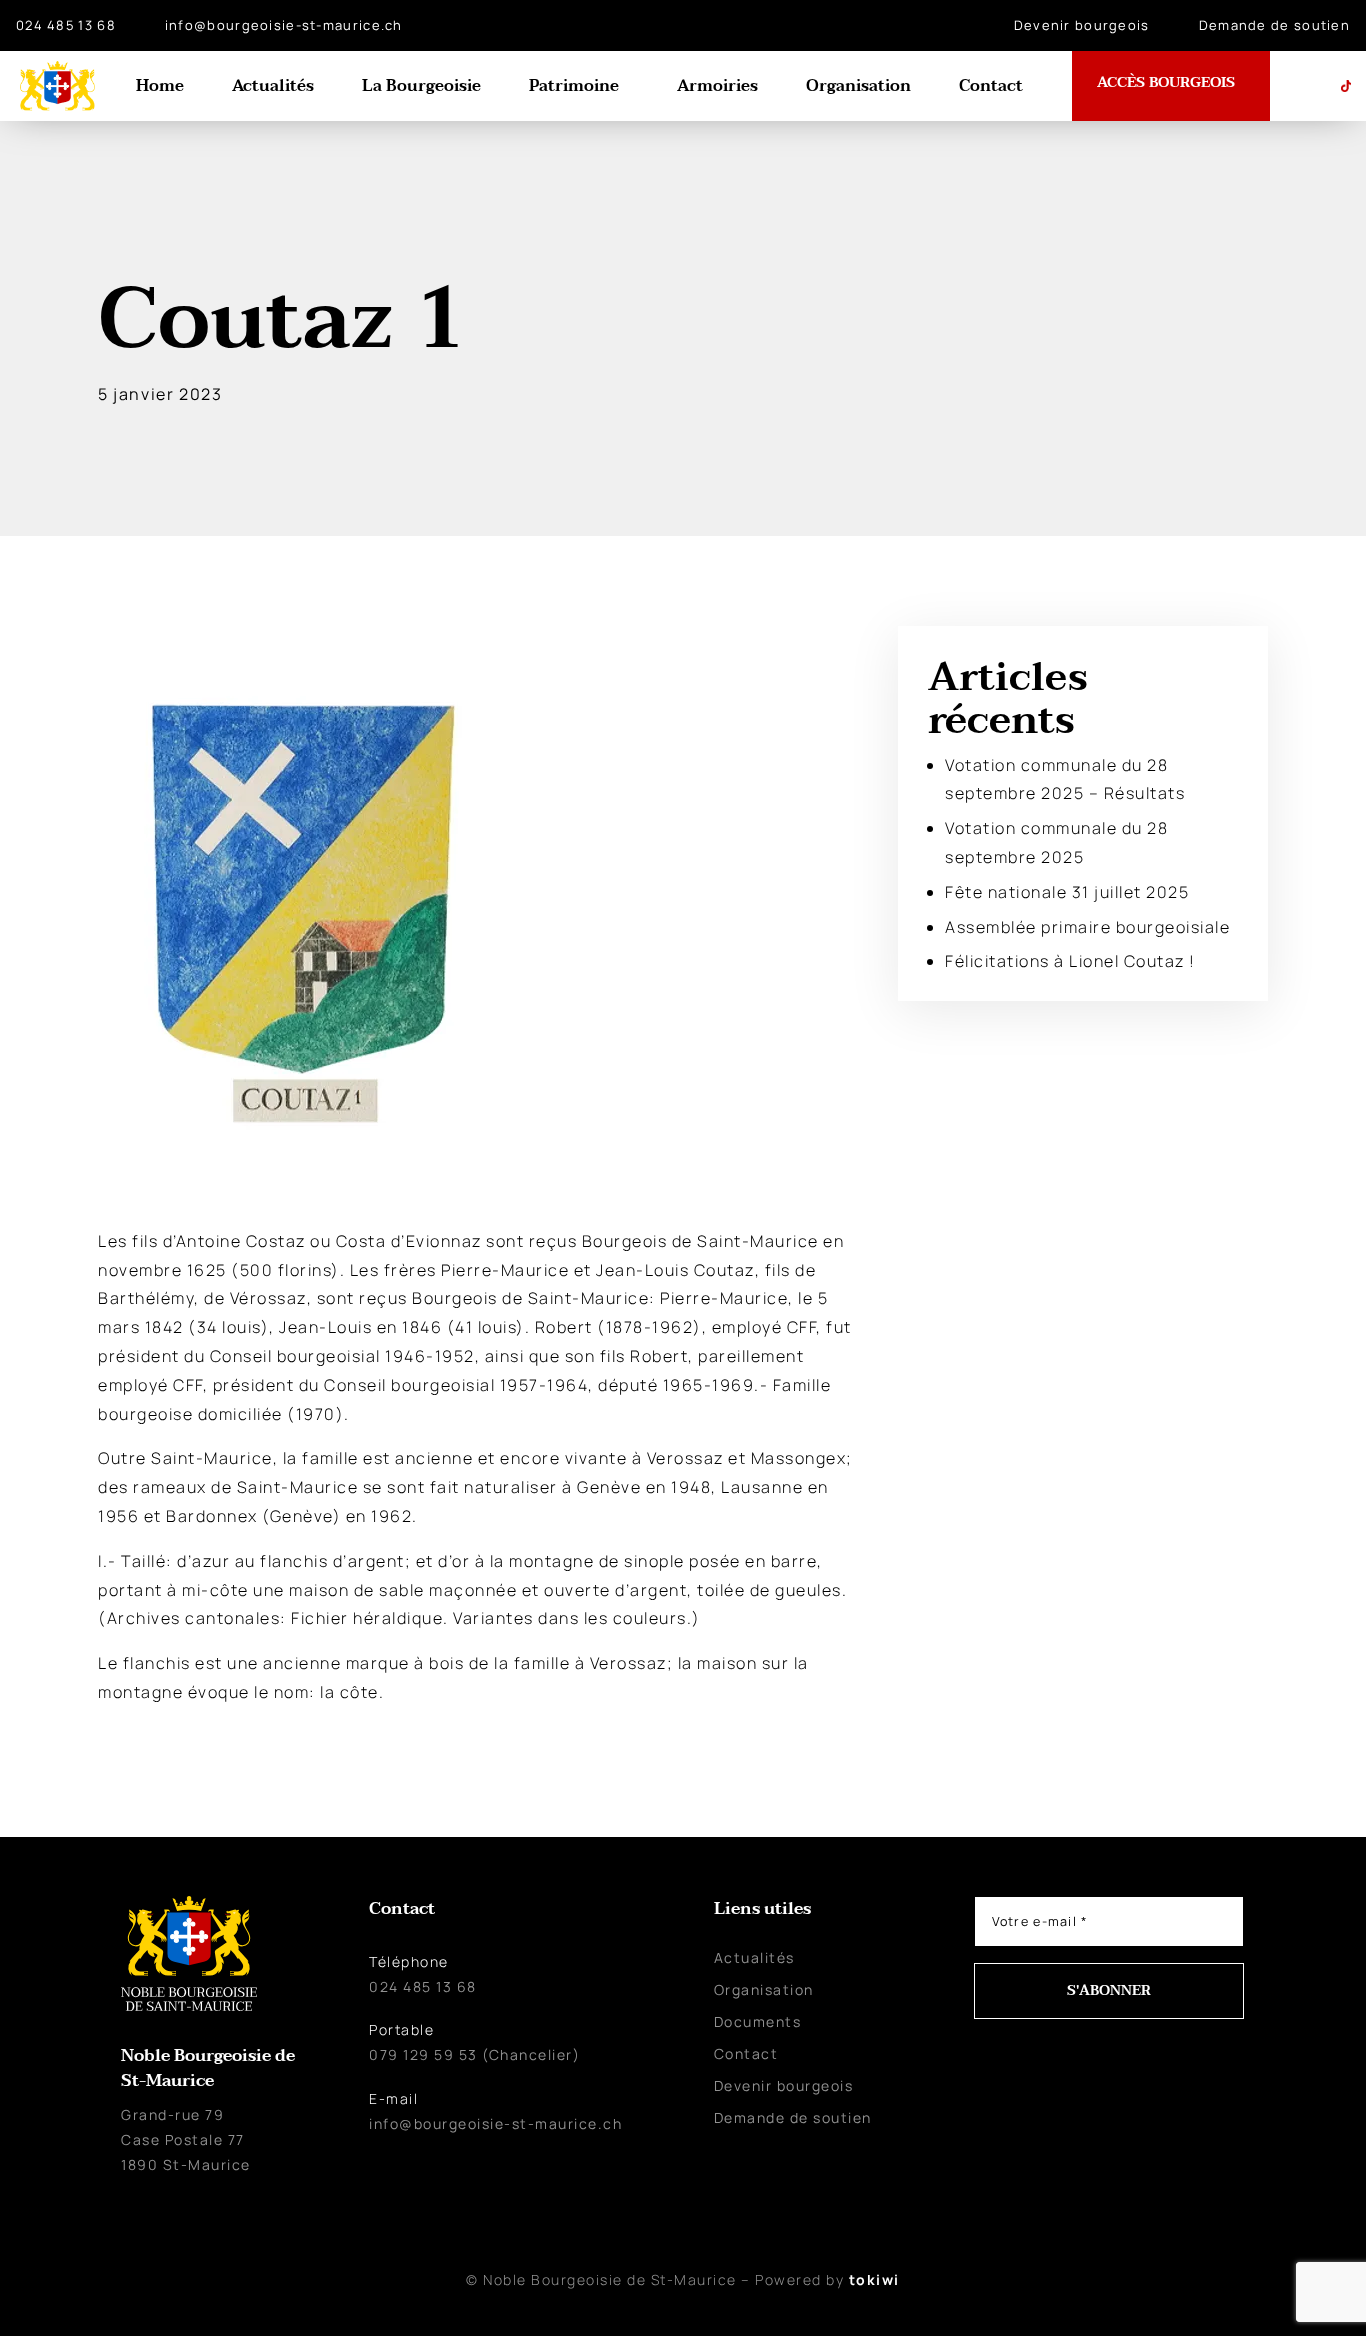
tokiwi (874, 2279)
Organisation (858, 86)
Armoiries (717, 86)
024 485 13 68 (66, 25)
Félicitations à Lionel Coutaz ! (1070, 961)
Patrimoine (574, 86)
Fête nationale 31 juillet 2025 (1067, 892)
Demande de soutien (1274, 25)
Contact (991, 86)
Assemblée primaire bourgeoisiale (1087, 927)
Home (160, 86)
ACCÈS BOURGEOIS (1166, 83)
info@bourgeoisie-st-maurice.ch (284, 25)
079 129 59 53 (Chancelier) (474, 2054)
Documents (758, 2021)
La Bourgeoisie (421, 86)
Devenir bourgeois (1082, 25)
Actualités (273, 86)
